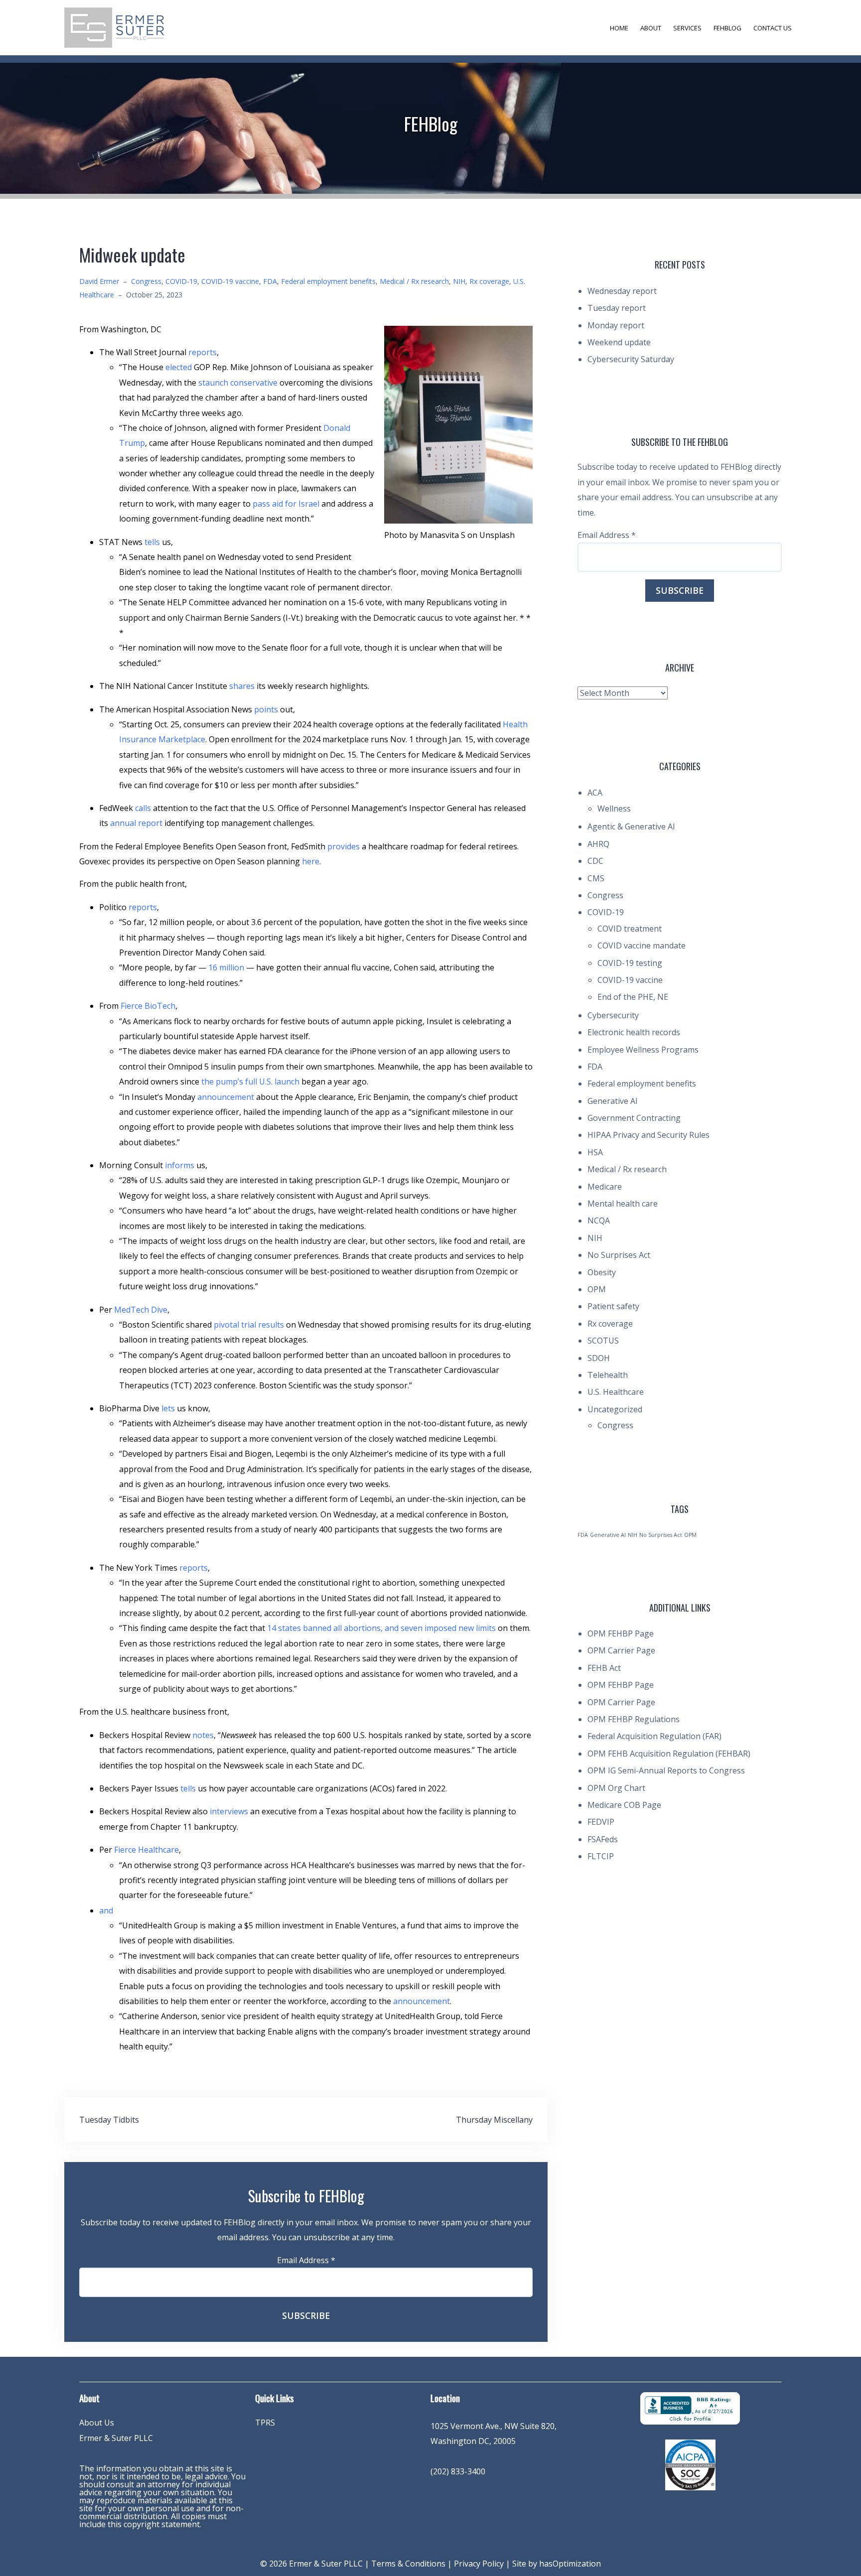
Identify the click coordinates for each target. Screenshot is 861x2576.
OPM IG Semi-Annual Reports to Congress (666, 1770)
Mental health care (623, 1204)
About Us (97, 2423)
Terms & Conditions (408, 2564)
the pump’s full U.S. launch (250, 1082)
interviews (229, 1811)
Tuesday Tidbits (109, 2120)
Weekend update (619, 342)
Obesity (602, 1272)
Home (619, 28)
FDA (270, 281)
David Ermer (99, 281)
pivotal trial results (249, 1325)
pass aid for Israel (286, 504)
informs (180, 1165)
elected (179, 367)
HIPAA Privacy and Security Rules (648, 1135)
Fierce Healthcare (146, 1850)
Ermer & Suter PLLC (116, 2438)
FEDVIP (601, 1822)
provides (344, 846)
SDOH (599, 1358)
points (266, 709)
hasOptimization (570, 2564)
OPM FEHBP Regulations (634, 1719)
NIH (459, 281)
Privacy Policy (479, 2564)
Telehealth (608, 1375)
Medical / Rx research (414, 281)
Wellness (614, 809)
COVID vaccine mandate (642, 946)
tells (152, 542)
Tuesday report (617, 308)
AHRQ (598, 844)
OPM (597, 1289)
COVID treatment (630, 929)
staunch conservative (237, 383)
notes (203, 1735)
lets (168, 1408)
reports (203, 352)
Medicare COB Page (624, 1805)
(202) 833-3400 (458, 2471)
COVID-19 (181, 281)
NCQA (599, 1220)
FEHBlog (727, 28)
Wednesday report (622, 291)
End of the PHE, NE (633, 997)
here (311, 861)
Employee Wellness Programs (643, 1050)
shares (242, 686)
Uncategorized (615, 1409)
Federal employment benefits (328, 281)
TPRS (265, 2423)
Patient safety (613, 1306)
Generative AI (613, 1101)
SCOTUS (603, 1341)
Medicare (605, 1187)
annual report (136, 823)
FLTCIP (601, 1856)
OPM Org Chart (616, 1788)
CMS (596, 878)
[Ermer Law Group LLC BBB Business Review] (690, 2408)
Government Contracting (634, 1118)
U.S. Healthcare (616, 1392)
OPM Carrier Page (621, 1650)
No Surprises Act (619, 1255)
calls (143, 808)
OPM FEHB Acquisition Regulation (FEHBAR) (669, 1754)
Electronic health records (634, 1032)
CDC (595, 861)
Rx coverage (489, 281)
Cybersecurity (613, 1015)
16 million (226, 967)
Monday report (616, 325)
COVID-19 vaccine (230, 281)
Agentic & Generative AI (631, 826)
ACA (595, 793)
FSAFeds (603, 1839)
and (106, 1910)
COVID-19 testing (630, 963)
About (651, 28)
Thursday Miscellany (494, 2120)
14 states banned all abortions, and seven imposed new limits (381, 1628)
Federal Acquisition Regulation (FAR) (654, 1736)
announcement (226, 1097)
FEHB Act (604, 1668)
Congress (146, 281)
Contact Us (773, 28)
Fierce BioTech (148, 1006)
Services (687, 28)
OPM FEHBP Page (621, 1633)
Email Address (306, 2260)
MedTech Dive (141, 1310)
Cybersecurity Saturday (631, 359)
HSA (595, 1152)
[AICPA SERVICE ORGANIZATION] (690, 2464)
